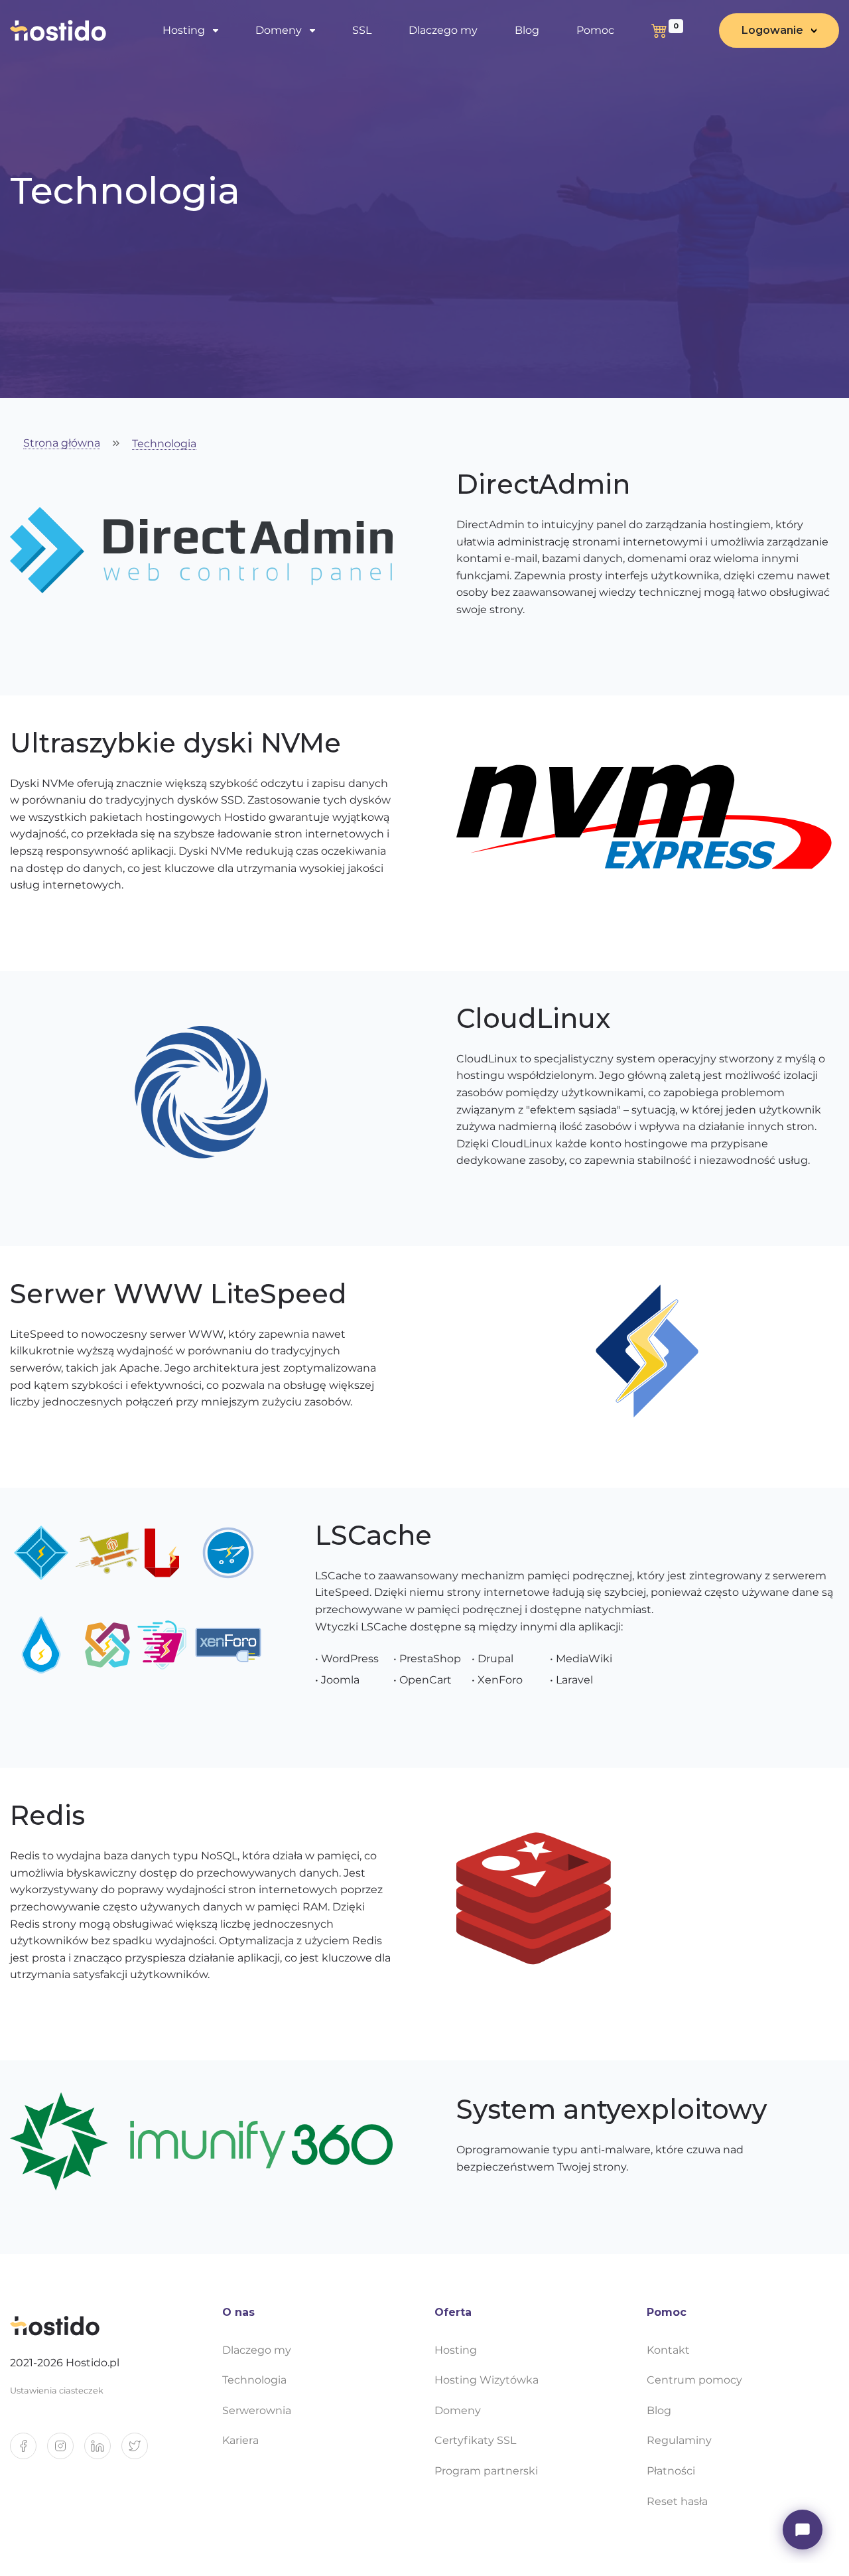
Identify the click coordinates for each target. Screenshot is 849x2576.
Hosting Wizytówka (487, 2380)
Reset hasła (677, 2501)
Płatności (671, 2471)
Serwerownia (257, 2410)
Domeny (458, 2410)
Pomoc (595, 30)
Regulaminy (679, 2440)
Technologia (164, 444)
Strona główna (62, 444)
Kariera (240, 2440)
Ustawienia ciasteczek (57, 2391)
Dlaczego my (443, 30)
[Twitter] (140, 2451)
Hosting (456, 2350)
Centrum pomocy (694, 2380)
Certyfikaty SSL (475, 2440)
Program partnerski (486, 2471)
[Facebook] (29, 2451)
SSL (362, 30)
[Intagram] (66, 2451)
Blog (527, 30)
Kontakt (668, 2350)
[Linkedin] (103, 2451)
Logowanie (772, 30)
